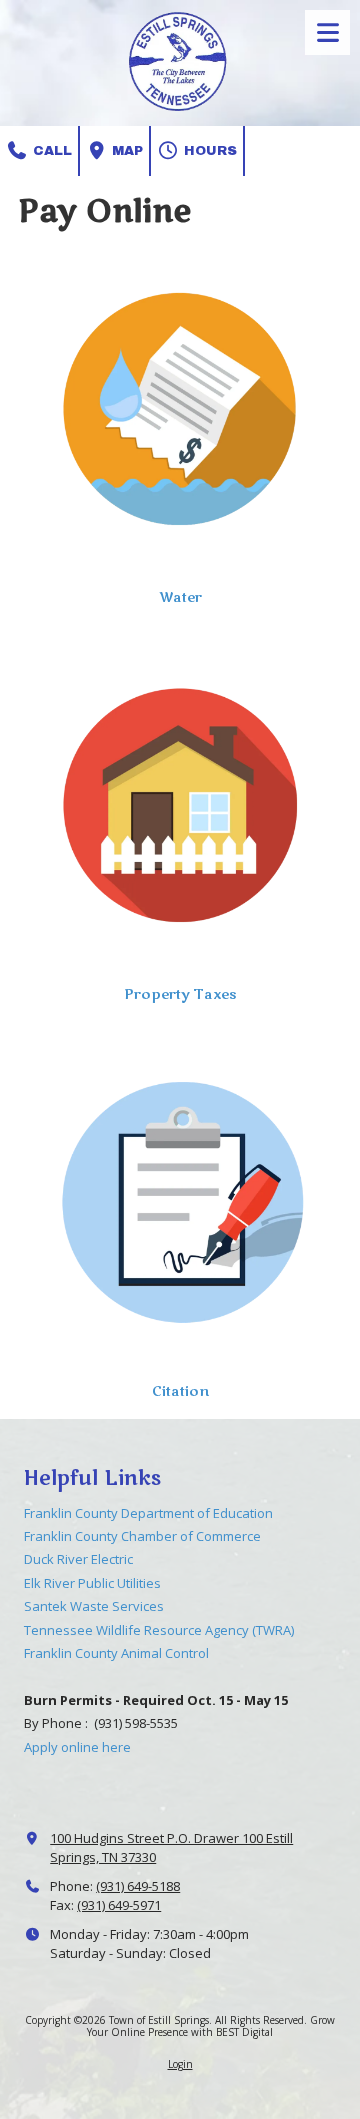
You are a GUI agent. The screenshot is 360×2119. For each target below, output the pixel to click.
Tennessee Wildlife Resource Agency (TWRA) (159, 1630)
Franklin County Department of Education (148, 1513)
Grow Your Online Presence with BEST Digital (211, 2026)
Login (180, 2064)
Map (125, 151)
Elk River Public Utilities (92, 1583)
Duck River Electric (78, 1559)
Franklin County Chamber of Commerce (142, 1536)
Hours (208, 151)
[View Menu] (327, 32)
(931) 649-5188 (138, 1886)
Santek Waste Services (94, 1606)
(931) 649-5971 (119, 1905)
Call (50, 151)
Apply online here (77, 1747)
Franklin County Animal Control (116, 1653)
